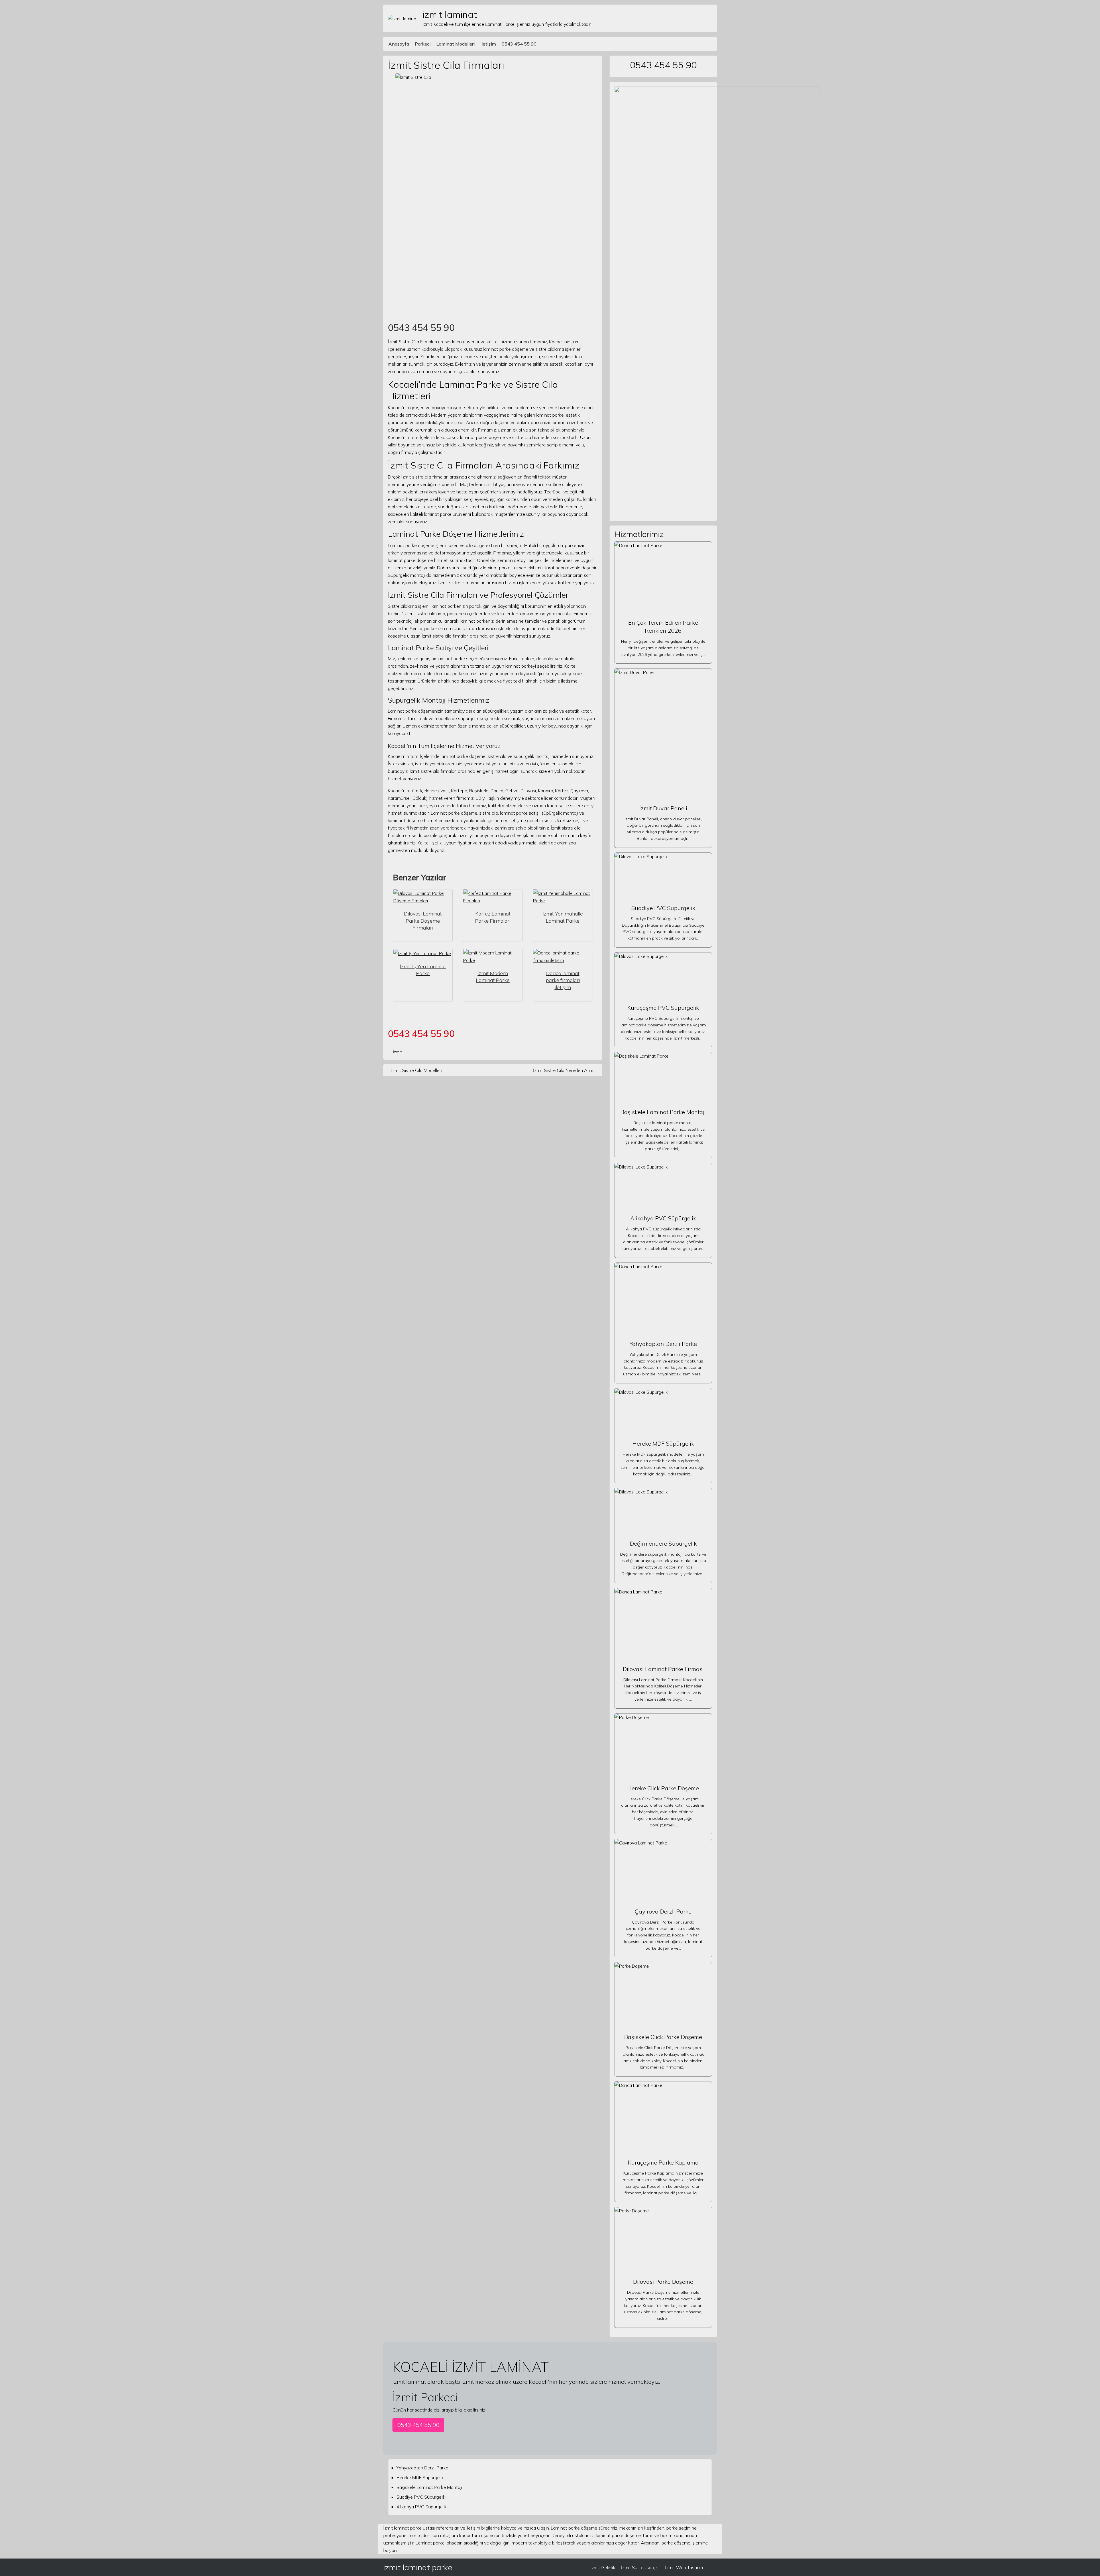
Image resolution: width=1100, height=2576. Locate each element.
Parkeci (423, 44)
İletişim (488, 44)
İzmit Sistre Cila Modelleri (417, 1070)
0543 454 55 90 (519, 44)
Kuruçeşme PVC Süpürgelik (663, 1008)
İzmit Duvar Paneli (663, 808)
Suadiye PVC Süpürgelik (663, 908)
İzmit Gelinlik (603, 2567)
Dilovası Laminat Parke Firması (663, 1669)
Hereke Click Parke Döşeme (663, 1788)
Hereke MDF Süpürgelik (663, 1443)
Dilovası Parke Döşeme (663, 2282)
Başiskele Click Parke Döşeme (663, 2037)
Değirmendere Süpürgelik (663, 1543)
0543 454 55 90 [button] (418, 2425)
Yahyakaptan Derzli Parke (663, 1344)
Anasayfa (399, 44)
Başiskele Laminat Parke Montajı (663, 1112)
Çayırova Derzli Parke (663, 1911)
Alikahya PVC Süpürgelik (663, 1218)
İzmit (397, 1052)
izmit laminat (450, 14)
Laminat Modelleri (455, 44)
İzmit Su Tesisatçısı (640, 2567)
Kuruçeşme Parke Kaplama (663, 2162)
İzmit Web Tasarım (684, 2567)
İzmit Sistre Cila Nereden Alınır (564, 1070)
